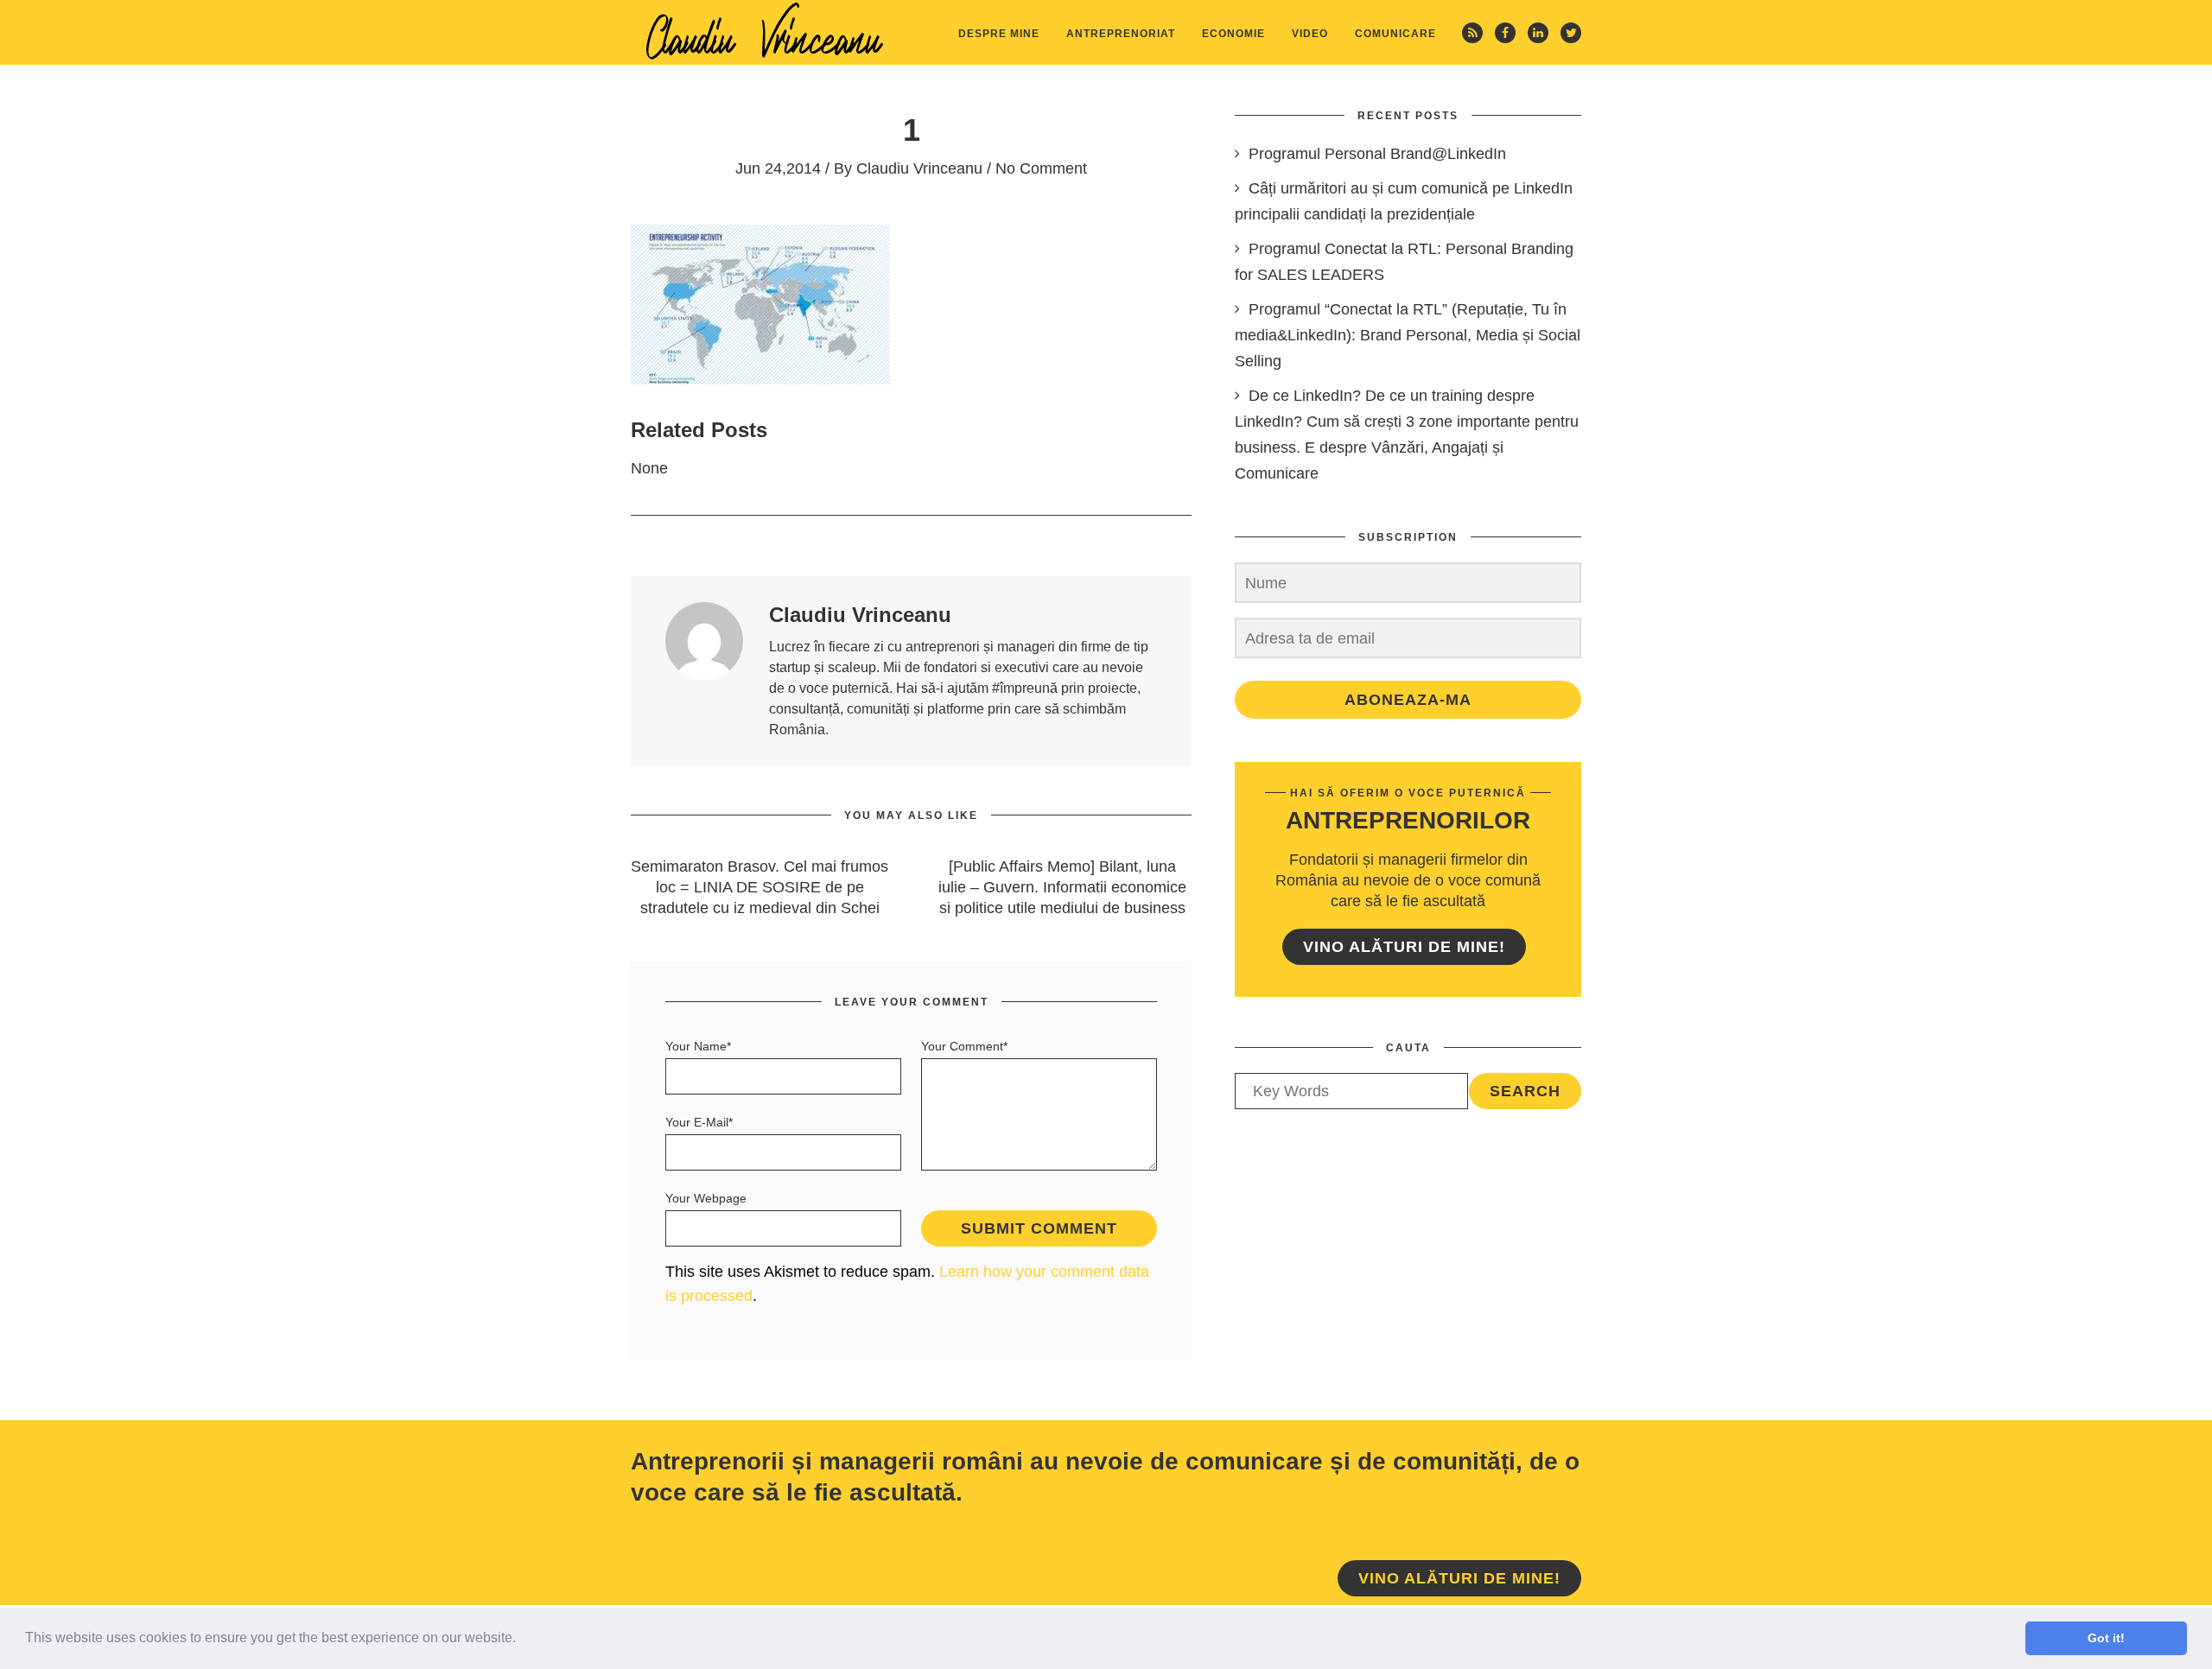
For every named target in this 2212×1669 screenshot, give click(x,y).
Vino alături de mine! (1404, 947)
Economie (1233, 34)
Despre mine (999, 34)
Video (1310, 34)
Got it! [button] (2106, 1638)
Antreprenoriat (1121, 34)
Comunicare (1395, 34)
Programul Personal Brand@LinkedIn (1377, 154)
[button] (522, 1640)
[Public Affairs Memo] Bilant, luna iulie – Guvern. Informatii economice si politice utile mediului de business (1062, 887)
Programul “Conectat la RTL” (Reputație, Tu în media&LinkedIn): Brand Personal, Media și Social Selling (1408, 335)
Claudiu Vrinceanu (919, 168)
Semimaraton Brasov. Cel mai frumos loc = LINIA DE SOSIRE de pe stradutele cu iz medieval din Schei (760, 887)
